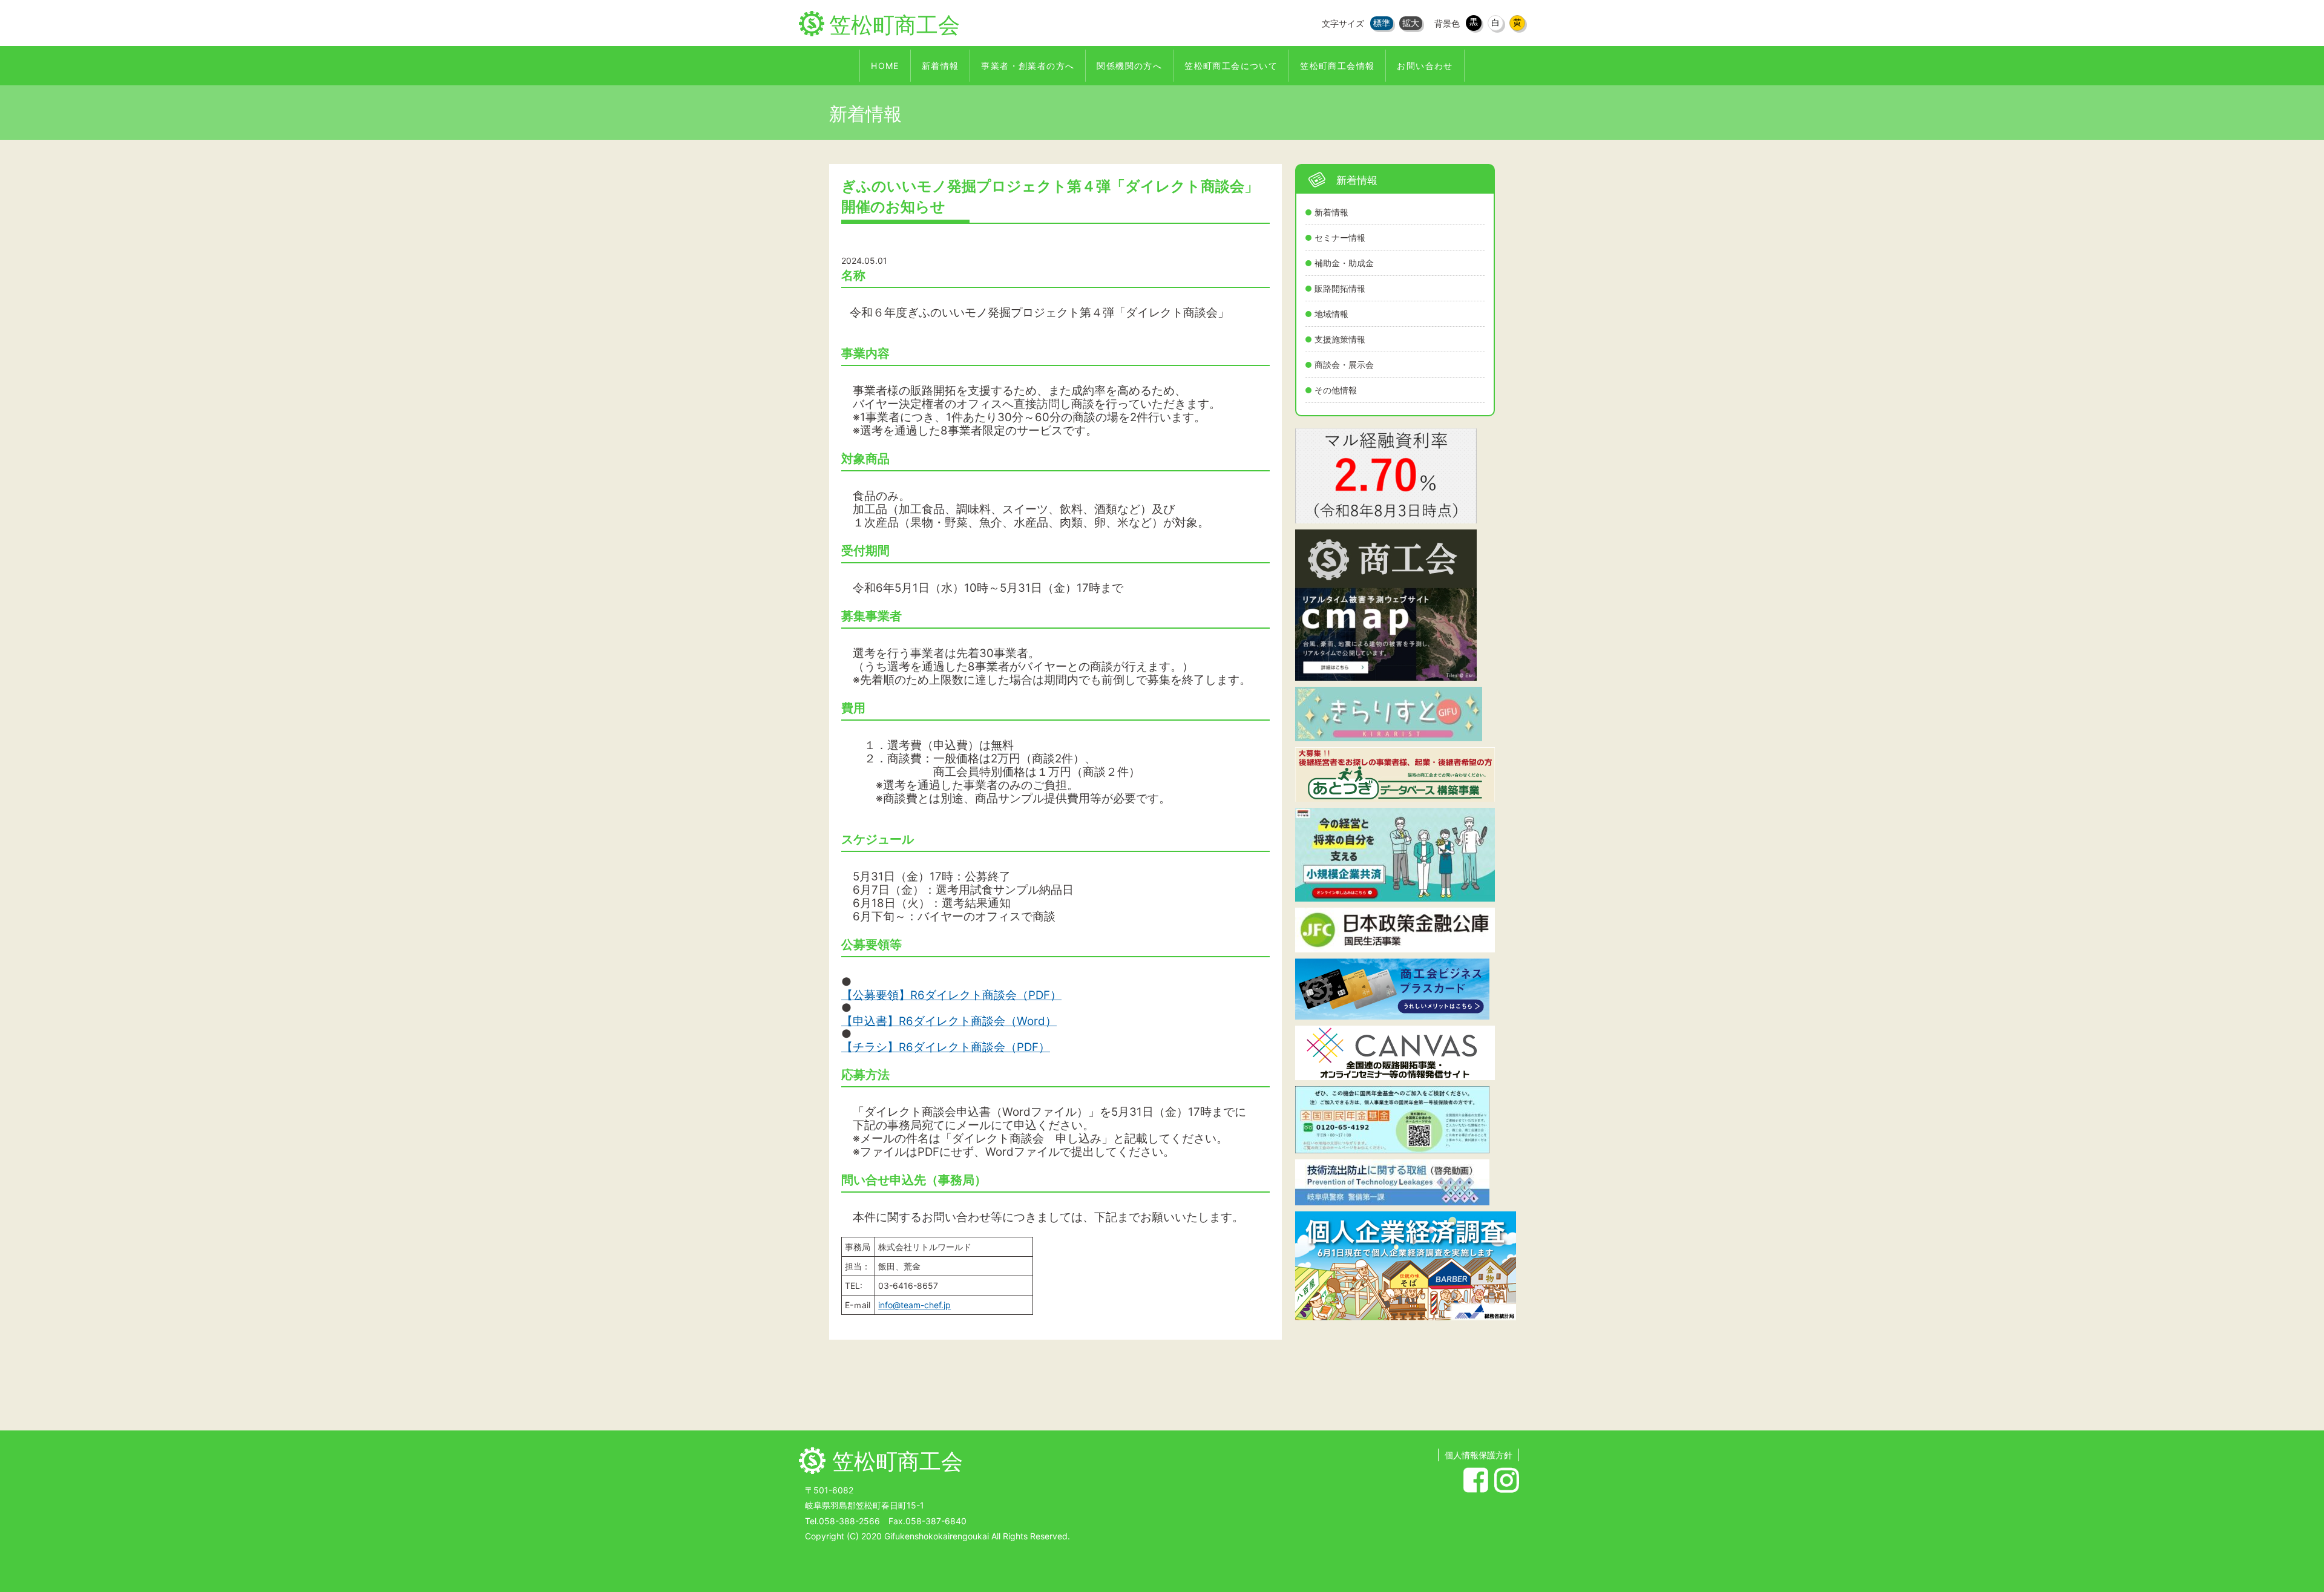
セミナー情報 (1340, 237)
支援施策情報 (1340, 339)
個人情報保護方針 (1479, 1455)
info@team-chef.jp (914, 1305)
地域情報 (1331, 314)
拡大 (1411, 23)
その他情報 (1336, 390)
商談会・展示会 (1344, 365)
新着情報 (1331, 212)
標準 (1382, 23)
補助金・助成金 (1344, 263)
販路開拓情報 (1340, 288)
